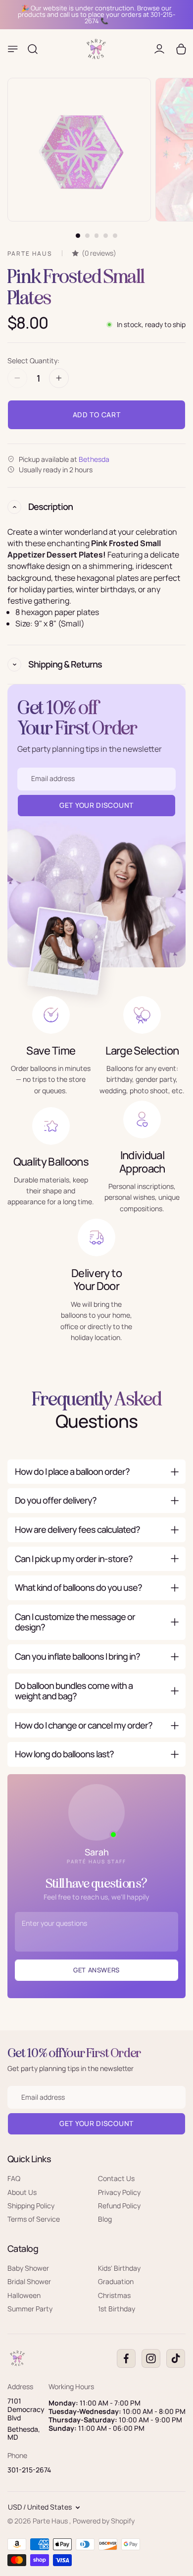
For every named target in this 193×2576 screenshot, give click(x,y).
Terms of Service (34, 2219)
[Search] (33, 49)
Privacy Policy (119, 2192)
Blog (105, 2219)
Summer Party (30, 2309)
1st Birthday (117, 2309)
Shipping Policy (31, 2206)
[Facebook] (126, 2358)
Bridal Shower (29, 2281)
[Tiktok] (176, 2358)
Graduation (116, 2281)
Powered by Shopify (104, 2521)
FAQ (14, 2178)
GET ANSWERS (96, 1970)
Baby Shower (28, 2268)
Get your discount (96, 2123)
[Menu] (13, 49)
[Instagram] (151, 2358)
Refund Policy (119, 2206)
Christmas (114, 2295)
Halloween (24, 2295)
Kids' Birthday (119, 2268)
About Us (22, 2192)
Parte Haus (51, 2521)
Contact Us (116, 2178)
